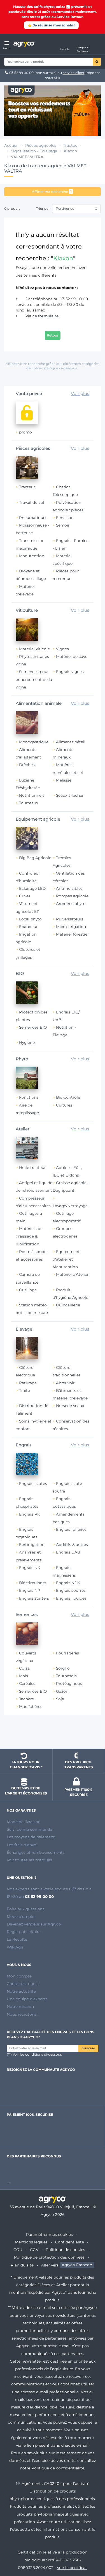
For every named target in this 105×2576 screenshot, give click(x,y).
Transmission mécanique (30, 544)
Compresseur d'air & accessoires (33, 1202)
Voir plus (80, 393)
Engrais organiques (26, 1533)
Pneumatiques (33, 518)
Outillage (28, 1290)
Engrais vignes (70, 672)
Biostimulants (33, 1583)
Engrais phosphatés (27, 1503)
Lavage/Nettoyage (70, 1206)
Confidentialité (70, 2242)
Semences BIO (33, 1027)
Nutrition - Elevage (64, 1031)
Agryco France (75, 2265)
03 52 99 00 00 (21, 73)
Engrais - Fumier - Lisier (70, 544)
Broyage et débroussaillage (31, 575)
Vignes (62, 649)
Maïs (24, 1676)
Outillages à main (29, 1217)
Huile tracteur (32, 1168)
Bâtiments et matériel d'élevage (70, 1394)
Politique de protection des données (49, 2257)
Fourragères (67, 1653)
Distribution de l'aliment (32, 1409)
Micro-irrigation (71, 927)
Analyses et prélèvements (29, 1556)
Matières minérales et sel (68, 768)
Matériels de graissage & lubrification (29, 1236)
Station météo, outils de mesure (32, 1309)
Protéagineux (69, 1683)
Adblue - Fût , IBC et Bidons (67, 1171)
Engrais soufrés (71, 1590)
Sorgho (63, 1668)
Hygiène (27, 1042)
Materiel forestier (72, 934)
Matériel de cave (72, 656)
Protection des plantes (32, 1016)
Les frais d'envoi (22, 1845)
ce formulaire (46, 316)
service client (74, 73)
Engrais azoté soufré (67, 1487)
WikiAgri (15, 1947)
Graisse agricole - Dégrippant (71, 1187)
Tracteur (27, 487)
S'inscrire (88, 2048)
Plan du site (22, 2265)
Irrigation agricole (26, 938)
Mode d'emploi (21, 1916)
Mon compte (19, 1976)
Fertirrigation (32, 1545)
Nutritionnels (32, 795)
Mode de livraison (24, 1822)
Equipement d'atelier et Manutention (66, 1259)
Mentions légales (31, 2242)
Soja (60, 1699)
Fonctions (29, 1097)
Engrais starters (34, 1598)
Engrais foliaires (71, 1529)
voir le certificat (72, 2568)
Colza (24, 1668)
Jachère (26, 1699)
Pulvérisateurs (70, 919)
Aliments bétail (71, 742)
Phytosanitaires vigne (32, 660)
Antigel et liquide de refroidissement (34, 1187)
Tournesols (66, 1676)
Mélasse (64, 780)
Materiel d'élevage (25, 590)
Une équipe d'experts (27, 1999)
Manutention (32, 556)
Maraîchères (31, 1706)
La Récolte (17, 1939)
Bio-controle (68, 1097)
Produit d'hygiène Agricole (70, 1294)
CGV (34, 2250)
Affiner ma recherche (52, 191)
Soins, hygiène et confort (34, 1425)
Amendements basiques (69, 1518)
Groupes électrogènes (65, 1232)
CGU (18, 2250)
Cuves (25, 896)
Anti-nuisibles (69, 888)
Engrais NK (30, 1568)
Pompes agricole (72, 896)
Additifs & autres (72, 1545)
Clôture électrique (25, 1371)
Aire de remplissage (27, 1109)
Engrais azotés (33, 1484)
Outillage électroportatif (67, 1217)
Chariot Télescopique (65, 491)
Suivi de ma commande (29, 1829)
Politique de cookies (65, 2250)
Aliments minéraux (63, 753)
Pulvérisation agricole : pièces (68, 506)
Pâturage (28, 1383)
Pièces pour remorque (66, 575)
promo (25, 432)
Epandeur (28, 927)
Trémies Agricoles (62, 862)
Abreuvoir (65, 1383)
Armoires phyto (71, 904)
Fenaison (65, 518)
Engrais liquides (71, 1598)
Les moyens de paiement (31, 1837)
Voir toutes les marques (29, 1860)
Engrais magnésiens (64, 1571)
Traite (25, 1390)
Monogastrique (34, 742)
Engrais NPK (68, 1583)
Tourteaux (29, 803)
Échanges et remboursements (36, 1852)
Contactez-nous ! (23, 1984)
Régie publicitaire (24, 1932)
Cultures (64, 1105)
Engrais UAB (68, 1552)
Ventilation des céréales (69, 877)
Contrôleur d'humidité (28, 877)
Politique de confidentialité (58, 2468)
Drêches (27, 765)
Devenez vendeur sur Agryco (34, 1924)
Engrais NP (30, 1590)
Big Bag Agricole (35, 858)
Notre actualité (21, 1991)
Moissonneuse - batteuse (32, 529)
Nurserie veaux (70, 1406)
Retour (53, 335)
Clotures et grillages (28, 953)
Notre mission (20, 2006)
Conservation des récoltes (71, 1425)
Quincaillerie (68, 1305)
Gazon (62, 1691)
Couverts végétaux (26, 1657)
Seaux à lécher (70, 795)
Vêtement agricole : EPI (28, 907)
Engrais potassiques (64, 1503)
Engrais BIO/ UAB (66, 1016)
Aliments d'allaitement (28, 753)
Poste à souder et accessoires (32, 1255)
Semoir (63, 525)
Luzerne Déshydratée (28, 784)
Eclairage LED (32, 888)
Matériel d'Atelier (72, 1274)
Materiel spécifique (63, 560)
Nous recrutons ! (23, 2014)
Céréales (27, 1683)
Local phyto (30, 919)
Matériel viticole (34, 649)
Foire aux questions (26, 1909)
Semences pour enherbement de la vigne (34, 679)
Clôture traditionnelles (67, 1371)
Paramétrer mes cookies (49, 2234)
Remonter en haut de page (53, 1734)
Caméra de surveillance (28, 1278)
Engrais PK (30, 1514)
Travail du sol (32, 502)
